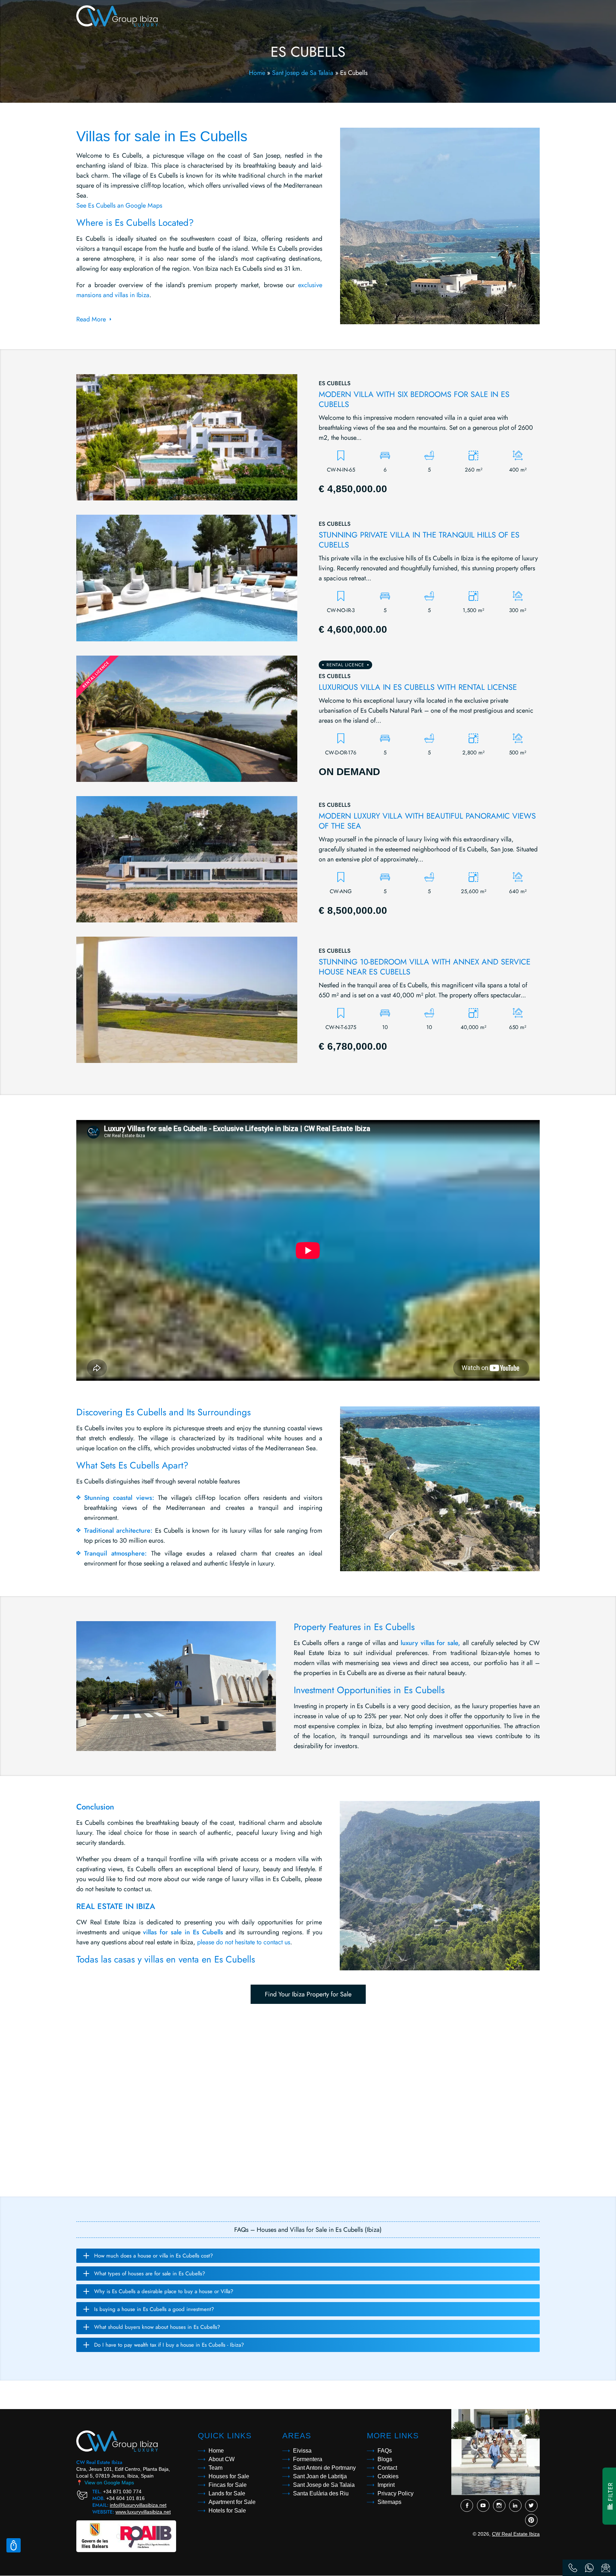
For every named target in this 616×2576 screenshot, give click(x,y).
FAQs (385, 2451)
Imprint (386, 2485)
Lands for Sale (227, 2493)
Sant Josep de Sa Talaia (303, 73)
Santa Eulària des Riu (321, 2493)
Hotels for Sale (227, 2511)
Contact (387, 2468)
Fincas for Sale (228, 2485)
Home (257, 73)
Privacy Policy (396, 2493)
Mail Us (606, 2568)
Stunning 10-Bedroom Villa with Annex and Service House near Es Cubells (425, 967)
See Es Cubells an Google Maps (119, 205)
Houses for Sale (229, 2476)
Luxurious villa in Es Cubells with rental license (418, 687)
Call (573, 2568)
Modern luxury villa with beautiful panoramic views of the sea (427, 821)
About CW (222, 2459)
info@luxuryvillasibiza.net (138, 2505)
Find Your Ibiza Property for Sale (308, 1994)
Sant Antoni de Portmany (324, 2468)
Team (215, 2468)
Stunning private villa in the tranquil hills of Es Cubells (419, 540)
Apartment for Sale (232, 2502)
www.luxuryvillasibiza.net (143, 2512)
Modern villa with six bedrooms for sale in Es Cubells (414, 399)
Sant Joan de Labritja (320, 2476)
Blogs (385, 2459)
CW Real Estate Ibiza (516, 2534)
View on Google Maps (105, 2483)
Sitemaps (389, 2502)
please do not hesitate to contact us (244, 1942)
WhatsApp (589, 2568)
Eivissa (302, 2451)
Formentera (308, 2459)
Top (14, 2545)
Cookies (388, 2476)
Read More (91, 319)
